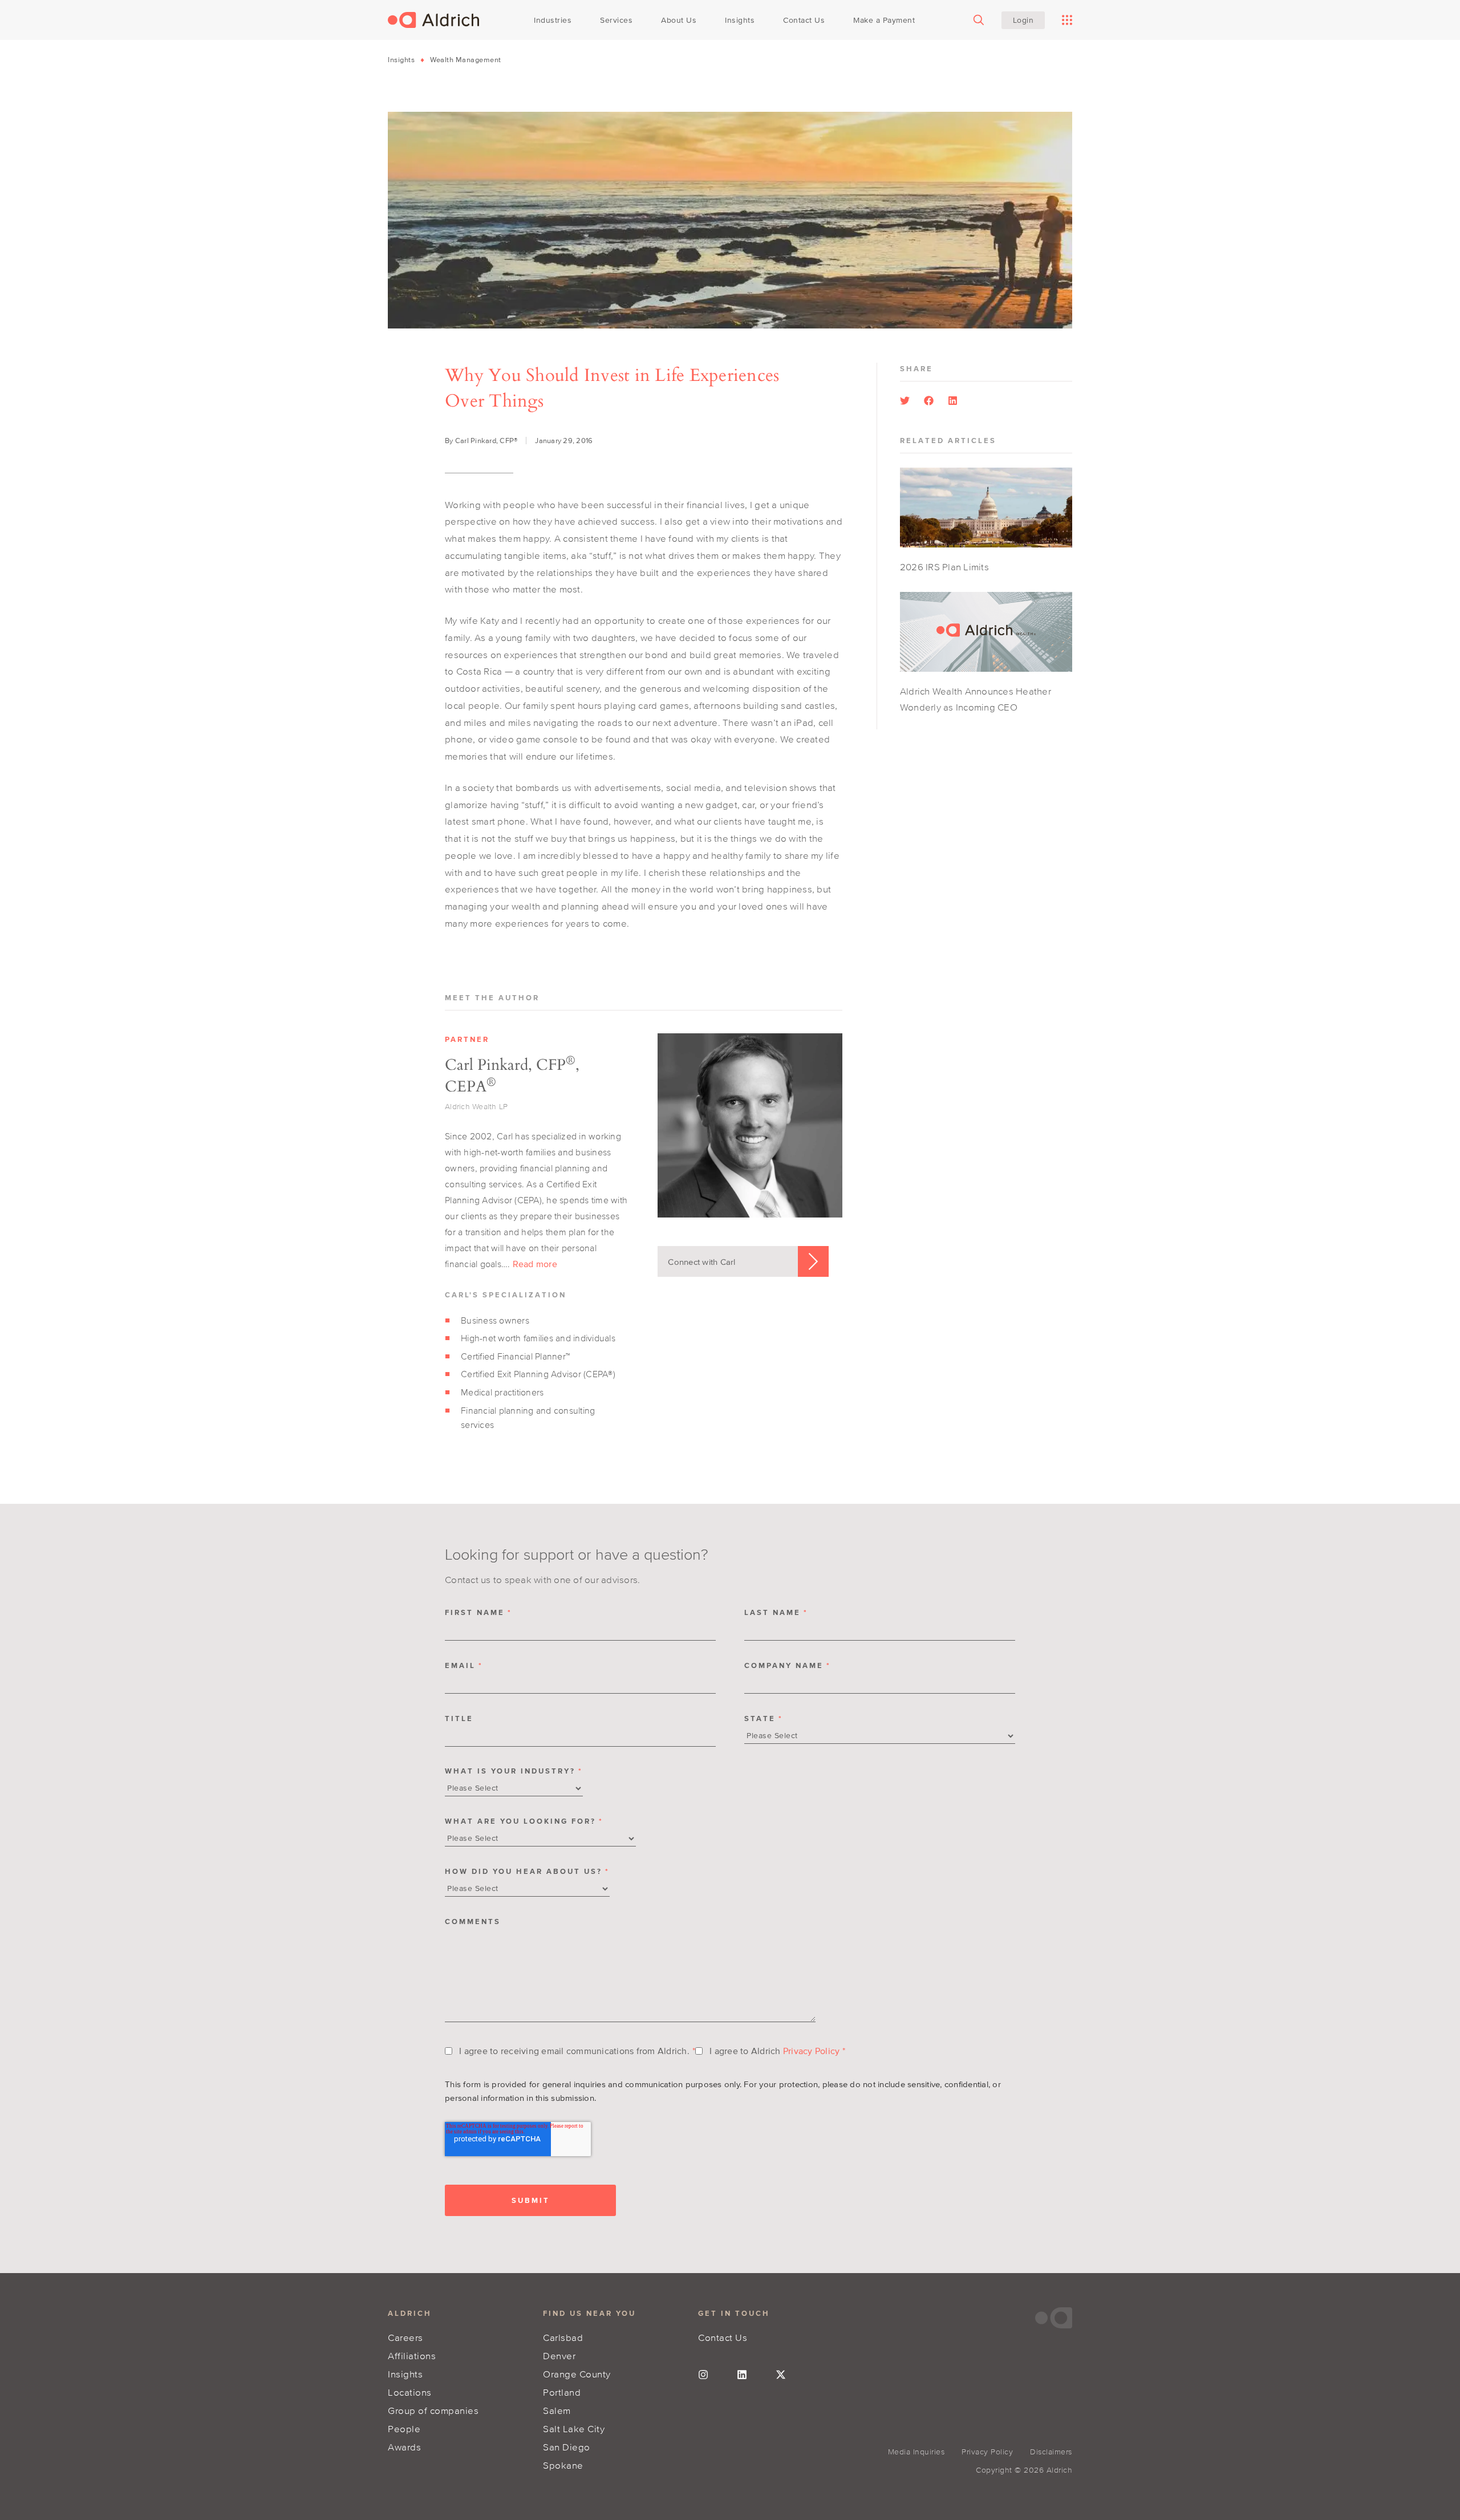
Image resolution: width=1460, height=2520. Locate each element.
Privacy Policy (812, 2051)
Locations (410, 2392)
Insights (401, 60)
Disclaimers (1051, 2452)
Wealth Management (466, 60)
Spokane (563, 2465)
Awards (404, 2447)
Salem (557, 2410)
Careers (405, 2337)
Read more (535, 1264)
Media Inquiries (916, 2452)
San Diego (567, 2447)
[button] (905, 401)
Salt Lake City (574, 2428)
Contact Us (723, 2337)
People (404, 2428)
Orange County (577, 2374)
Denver (559, 2355)
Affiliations (412, 2355)
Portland (562, 2392)
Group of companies (433, 2410)
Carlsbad (563, 2337)
